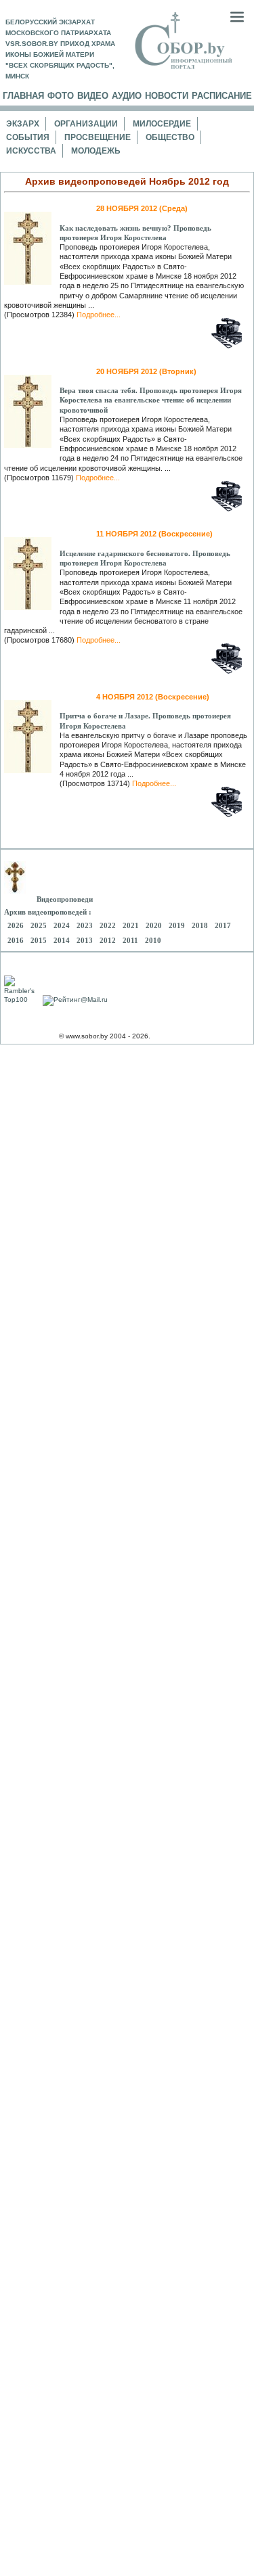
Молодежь (96, 151)
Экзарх (23, 124)
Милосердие (162, 124)
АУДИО (127, 96)
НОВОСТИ (167, 96)
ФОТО (61, 96)
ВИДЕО (93, 96)
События (28, 137)
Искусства (31, 151)
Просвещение (98, 137)
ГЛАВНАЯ (23, 96)
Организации (86, 124)
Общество (170, 137)
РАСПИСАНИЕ (222, 96)
